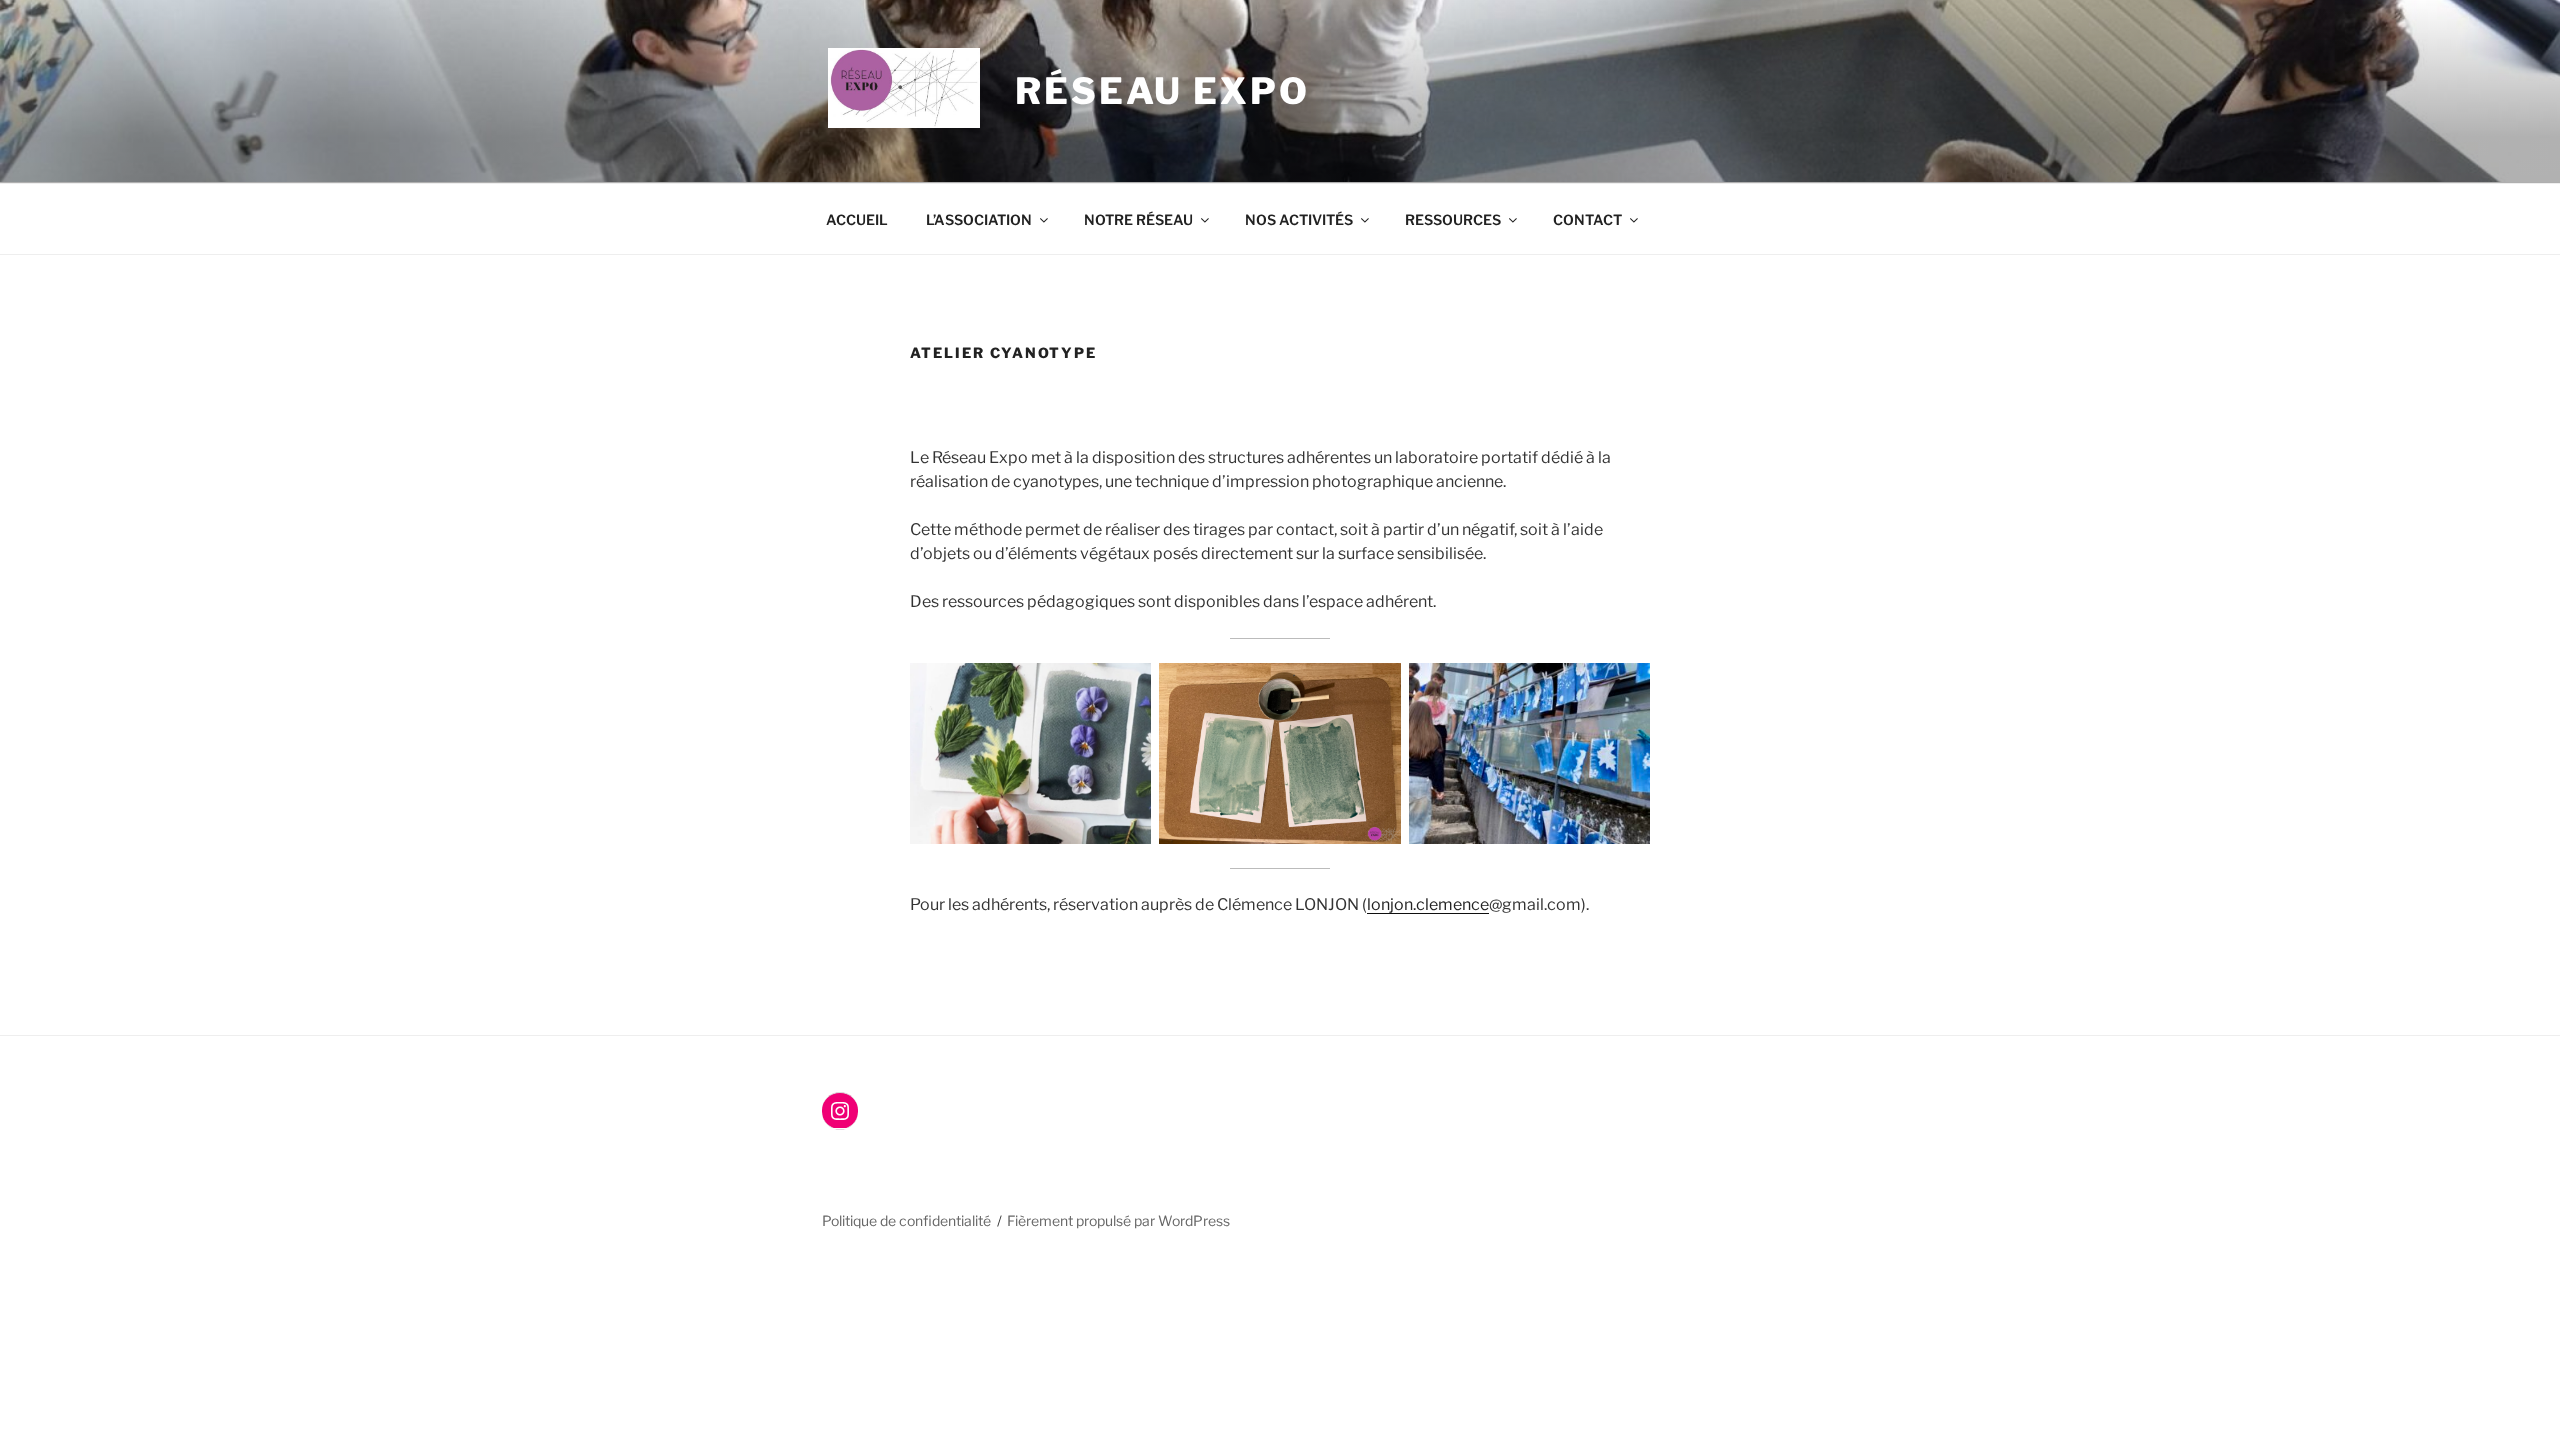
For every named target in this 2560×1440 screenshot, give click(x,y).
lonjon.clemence (1428, 904)
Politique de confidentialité (906, 1220)
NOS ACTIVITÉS (1299, 219)
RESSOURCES (1453, 219)
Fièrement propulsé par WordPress (1118, 1220)
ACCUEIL (857, 219)
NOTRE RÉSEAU (1138, 219)
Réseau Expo (1162, 91)
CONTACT (1587, 219)
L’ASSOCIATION (979, 219)
